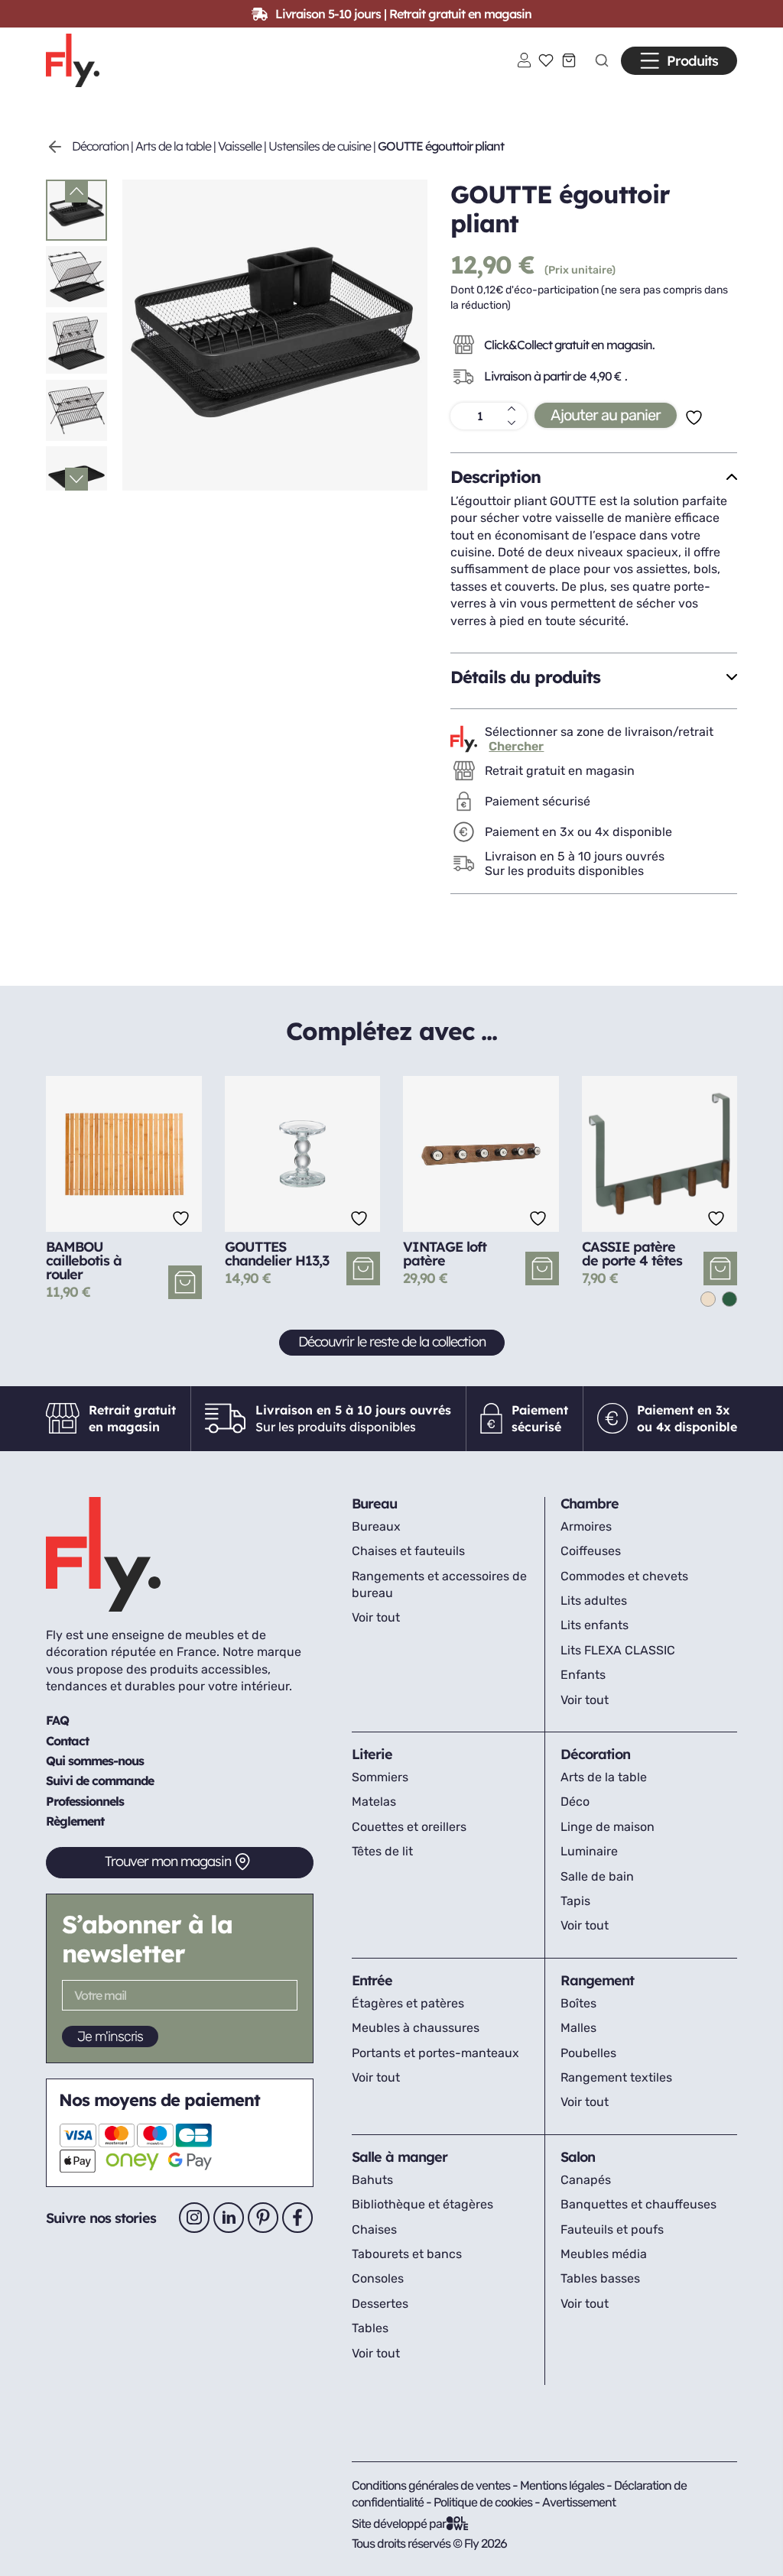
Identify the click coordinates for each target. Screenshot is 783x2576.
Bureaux (376, 1526)
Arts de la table (173, 146)
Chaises (374, 2229)
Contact (67, 1741)
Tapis (575, 1901)
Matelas (374, 1802)
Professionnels (85, 1801)
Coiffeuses (591, 1551)
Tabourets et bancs (407, 2254)
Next (76, 479)
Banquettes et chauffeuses (638, 2204)
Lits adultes (594, 1601)
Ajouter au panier (606, 415)
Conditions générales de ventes (431, 2485)
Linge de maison (608, 1827)
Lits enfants (595, 1625)
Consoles (378, 2278)
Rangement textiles (616, 2077)
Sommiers (380, 1777)
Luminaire (589, 1851)
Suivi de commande (100, 1781)
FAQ (57, 1720)
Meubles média (604, 2254)
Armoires (586, 1526)
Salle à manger (400, 2157)
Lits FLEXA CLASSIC (618, 1650)
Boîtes (578, 2003)
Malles (578, 2028)
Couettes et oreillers (409, 1827)
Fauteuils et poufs (612, 2229)
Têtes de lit (382, 1851)
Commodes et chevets (624, 1576)
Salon (578, 2157)
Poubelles (588, 2053)
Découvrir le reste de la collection (392, 1341)
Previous (76, 191)
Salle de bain (597, 1876)
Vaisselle (240, 146)
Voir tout (376, 1617)
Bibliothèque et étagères (422, 2204)
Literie (372, 1754)
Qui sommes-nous (95, 1761)
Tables (370, 2328)
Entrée (372, 1980)
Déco (575, 1802)
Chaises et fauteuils (408, 1551)
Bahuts (372, 2180)
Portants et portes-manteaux (435, 2053)
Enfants (583, 1675)
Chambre (590, 1503)
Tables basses (600, 2278)
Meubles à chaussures (416, 2028)
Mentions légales (563, 2485)
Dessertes (380, 2304)
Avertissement (579, 2502)
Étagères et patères (408, 2003)
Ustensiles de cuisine (320, 146)
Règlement (75, 1821)
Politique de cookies (484, 2502)
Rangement (597, 1980)
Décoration (100, 146)
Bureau (374, 1503)
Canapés (586, 2180)
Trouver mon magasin (168, 1861)
